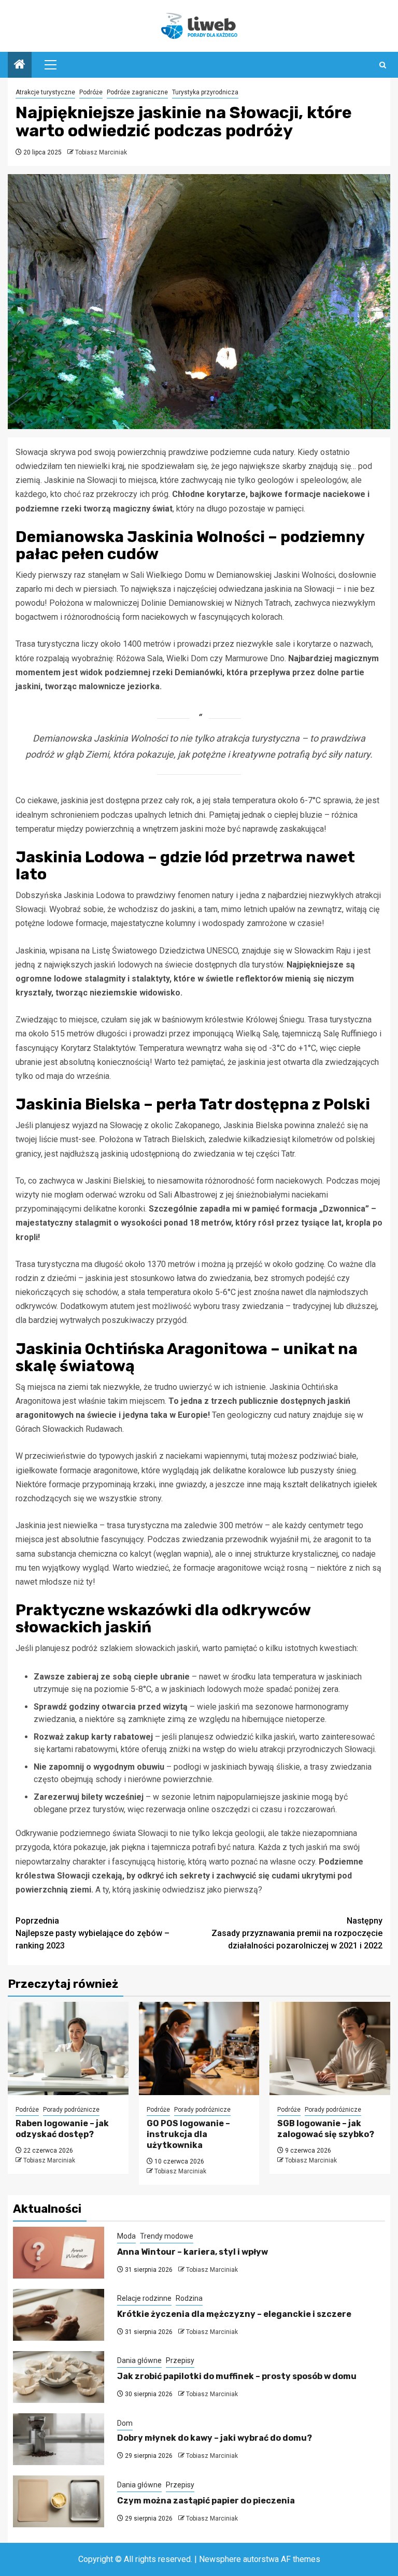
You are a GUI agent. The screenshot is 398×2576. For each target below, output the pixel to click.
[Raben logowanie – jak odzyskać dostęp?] (68, 2048)
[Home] (20, 65)
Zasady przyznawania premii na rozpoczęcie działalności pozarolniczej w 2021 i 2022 (297, 1933)
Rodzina (189, 2298)
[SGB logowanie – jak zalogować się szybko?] (330, 2048)
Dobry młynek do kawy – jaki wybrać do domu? (215, 2438)
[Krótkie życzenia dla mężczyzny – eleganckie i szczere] (59, 2315)
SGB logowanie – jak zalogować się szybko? (326, 2129)
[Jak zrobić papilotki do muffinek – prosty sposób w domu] (59, 2377)
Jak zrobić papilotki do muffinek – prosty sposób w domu (237, 2376)
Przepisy (180, 2360)
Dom (125, 2423)
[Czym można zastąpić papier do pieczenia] (59, 2501)
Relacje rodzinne (144, 2298)
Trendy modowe (167, 2236)
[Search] (383, 65)
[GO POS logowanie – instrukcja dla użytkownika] (199, 2048)
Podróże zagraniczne (137, 92)
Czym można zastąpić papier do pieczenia (206, 2501)
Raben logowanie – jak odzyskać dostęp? (62, 2129)
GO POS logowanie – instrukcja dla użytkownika (188, 2134)
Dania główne (139, 2360)
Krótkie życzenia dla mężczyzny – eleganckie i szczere (234, 2314)
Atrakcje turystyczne (45, 92)
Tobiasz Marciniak (101, 152)
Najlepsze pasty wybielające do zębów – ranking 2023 (93, 1933)
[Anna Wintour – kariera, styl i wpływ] (59, 2253)
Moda (126, 2236)
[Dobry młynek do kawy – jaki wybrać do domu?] (59, 2439)
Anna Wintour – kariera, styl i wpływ (193, 2252)
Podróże (91, 92)
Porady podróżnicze (71, 2110)
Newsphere (220, 2559)
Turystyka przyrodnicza (205, 92)
